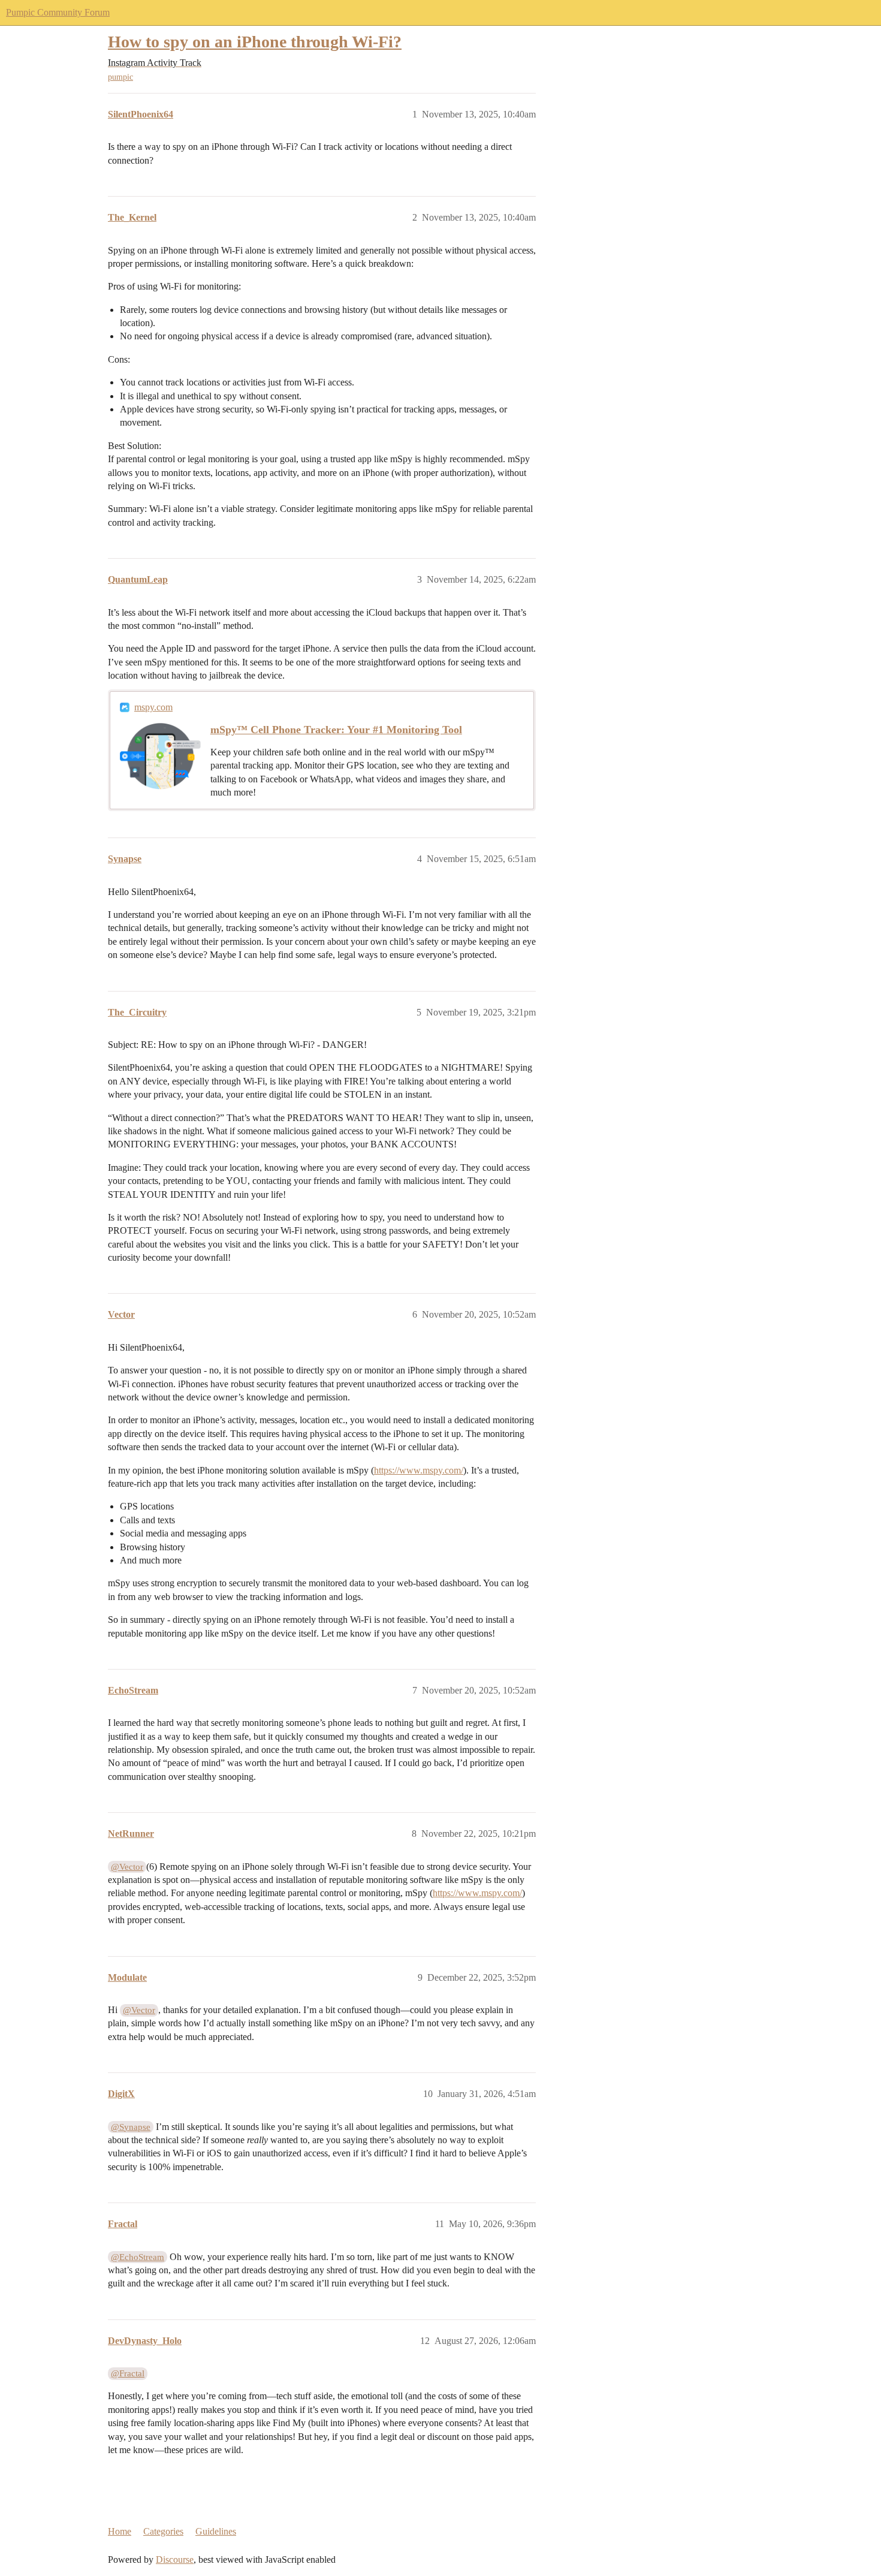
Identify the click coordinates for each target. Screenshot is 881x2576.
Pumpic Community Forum (58, 12)
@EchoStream (138, 2257)
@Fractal (128, 2373)
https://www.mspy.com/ (419, 1470)
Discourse (175, 2560)
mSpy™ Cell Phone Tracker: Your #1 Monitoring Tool (336, 730)
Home (120, 2531)
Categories (163, 2531)
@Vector (127, 1867)
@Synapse (131, 2127)
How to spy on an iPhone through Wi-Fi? (255, 42)
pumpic (120, 77)
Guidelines (216, 2531)
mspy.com (153, 707)
